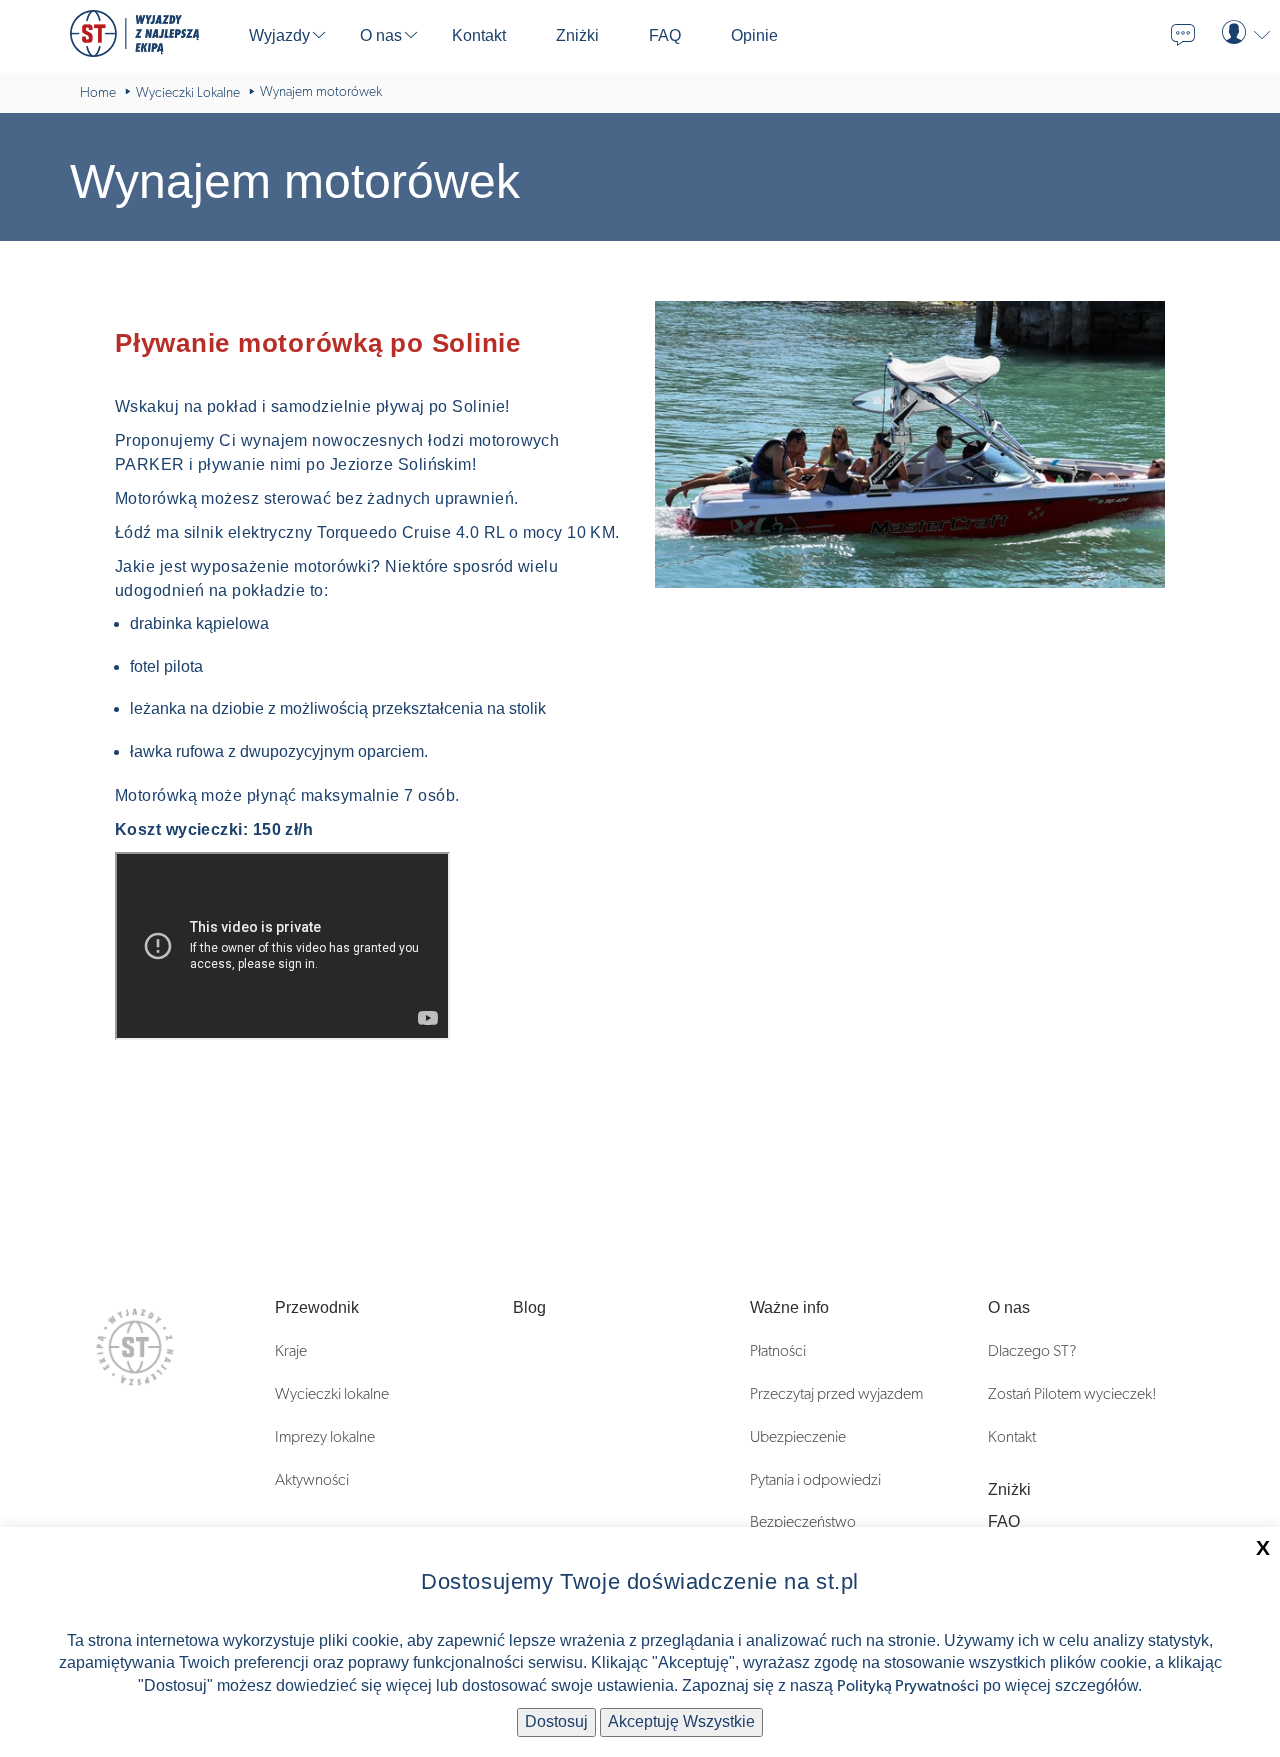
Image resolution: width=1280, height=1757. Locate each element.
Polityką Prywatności (908, 1686)
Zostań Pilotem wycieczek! (1072, 1394)
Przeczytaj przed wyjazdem (836, 1394)
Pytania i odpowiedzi (815, 1480)
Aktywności (312, 1480)
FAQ (1004, 1521)
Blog (529, 1307)
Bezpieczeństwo (803, 1522)
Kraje (291, 1351)
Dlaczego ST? (1032, 1351)
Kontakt (1012, 1437)
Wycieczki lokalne (332, 1394)
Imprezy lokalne (325, 1437)
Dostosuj (556, 1721)
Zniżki (1009, 1489)
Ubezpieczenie (798, 1437)
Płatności (778, 1351)
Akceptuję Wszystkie (681, 1721)
